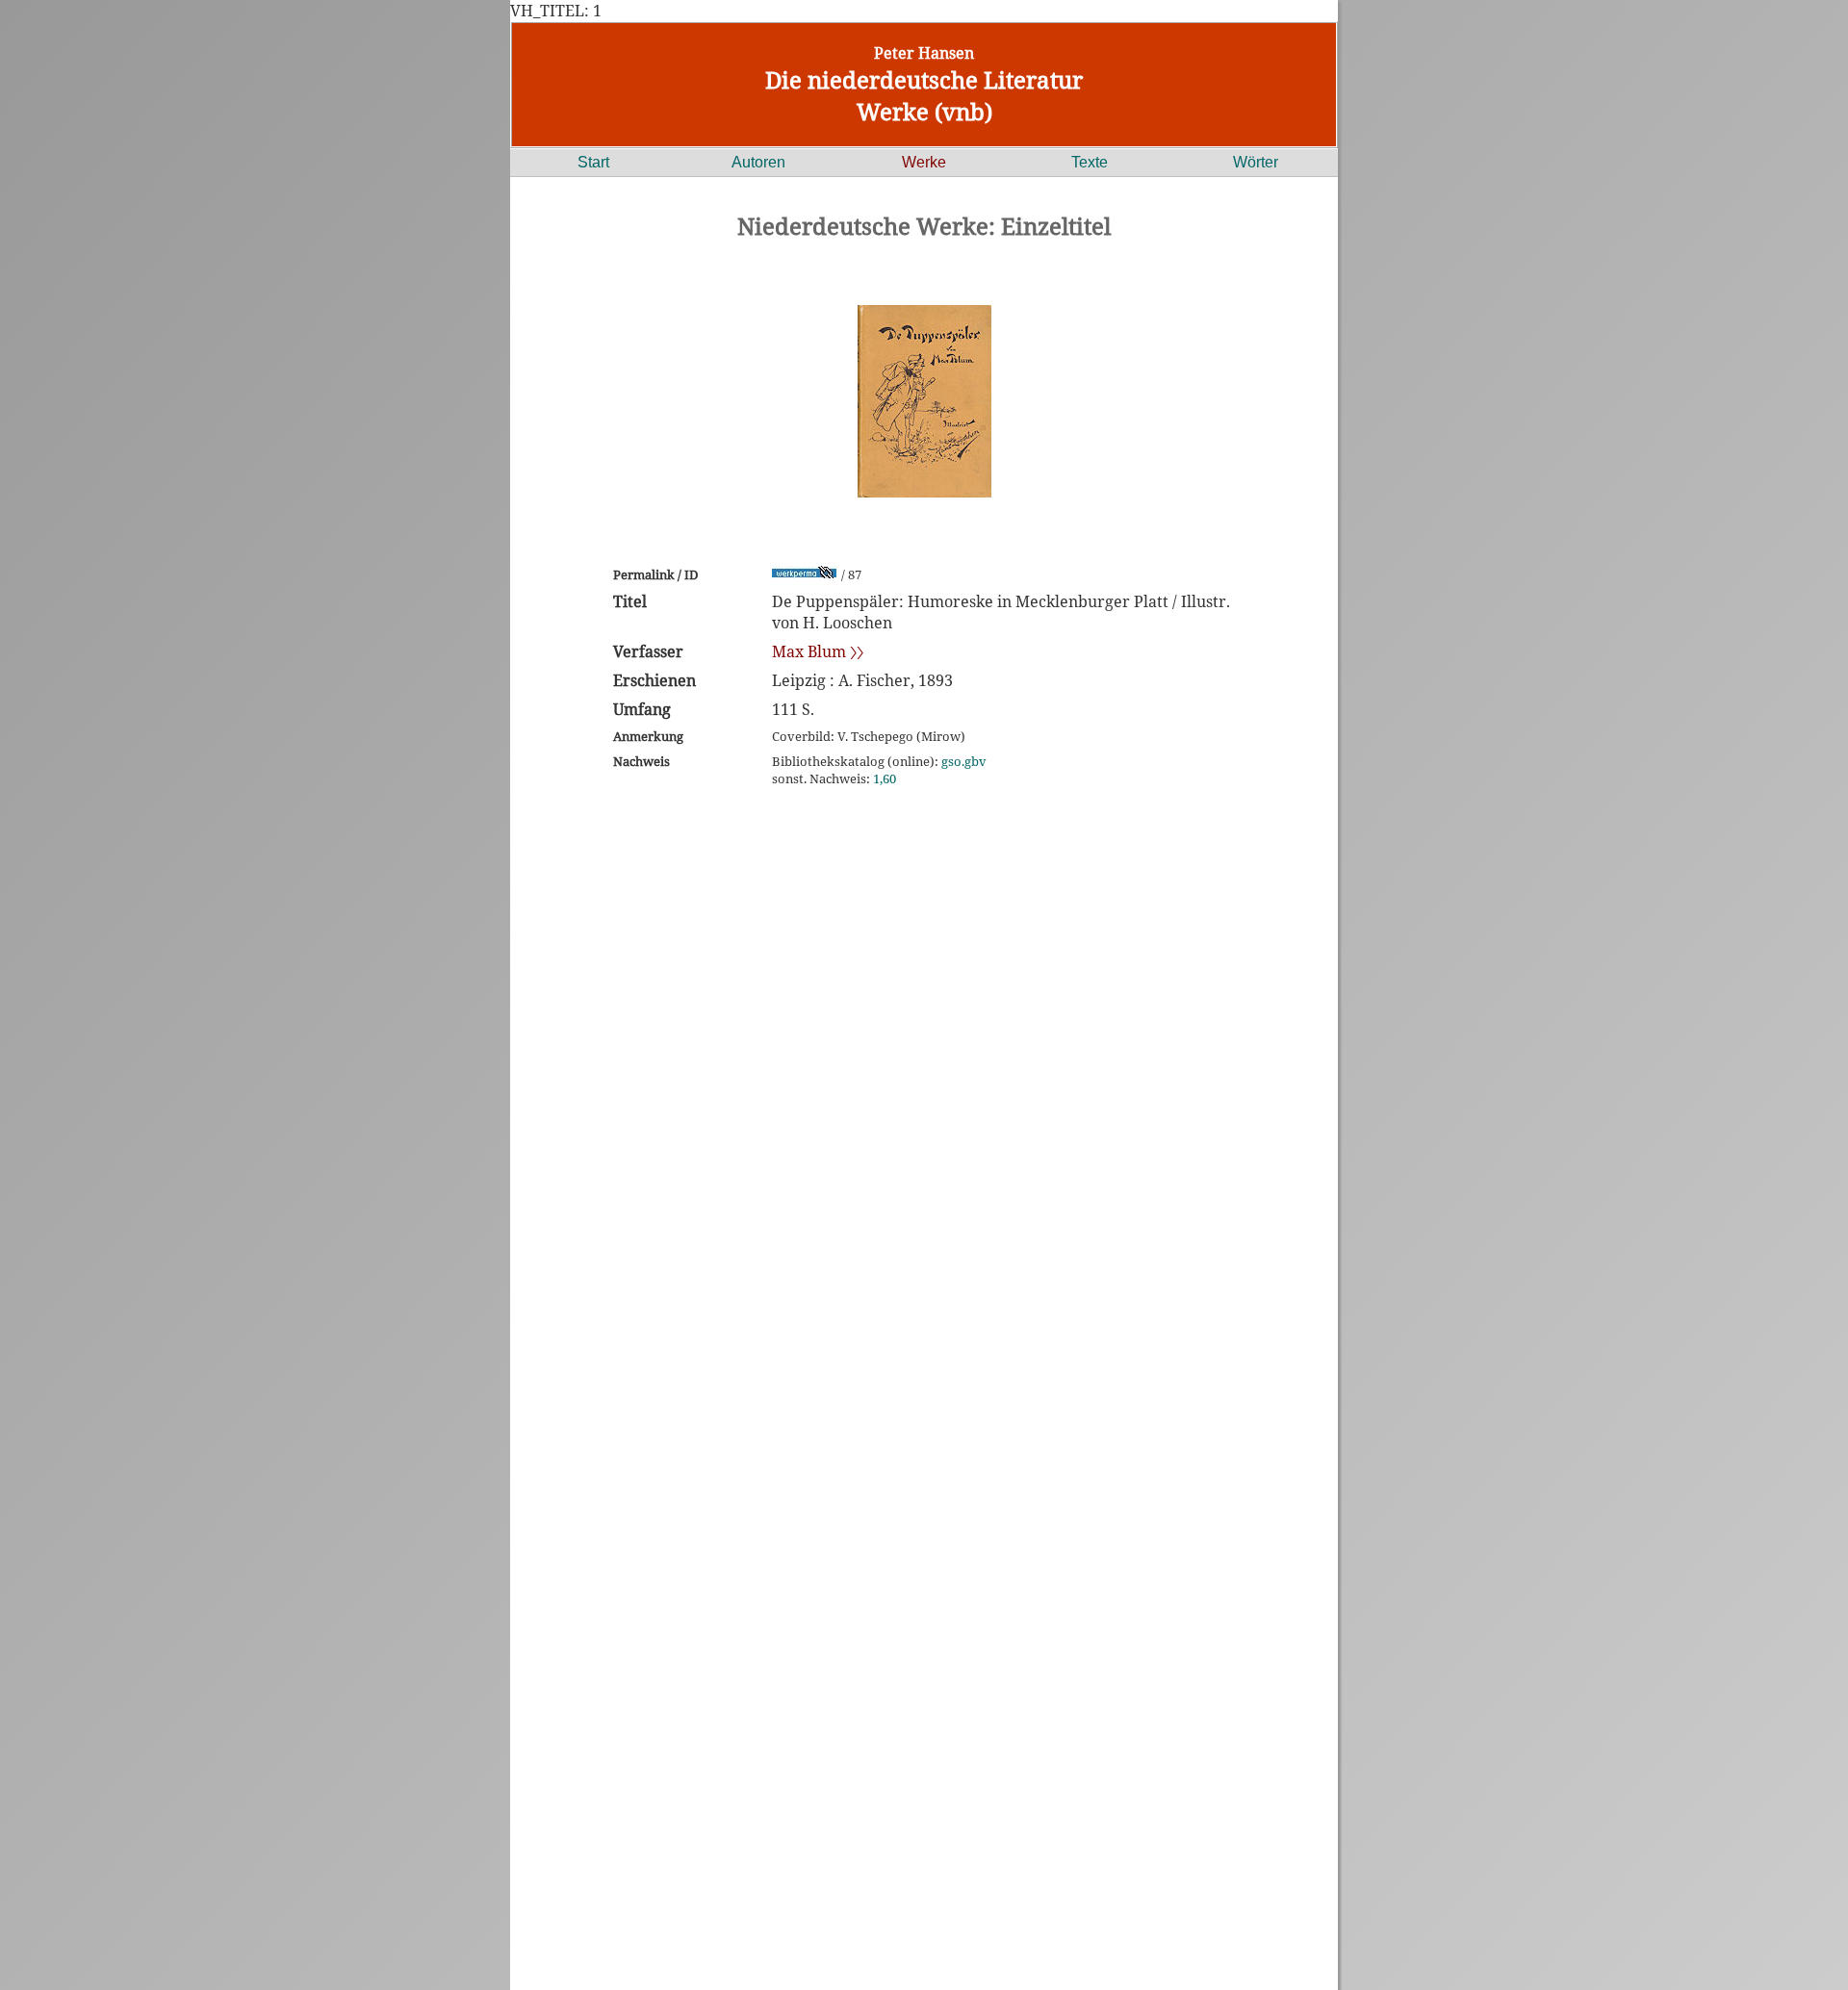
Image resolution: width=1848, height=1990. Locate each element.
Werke (924, 162)
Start (593, 162)
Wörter (1256, 162)
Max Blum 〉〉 (818, 651)
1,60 (885, 778)
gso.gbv (964, 761)
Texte (1090, 162)
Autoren (758, 162)
